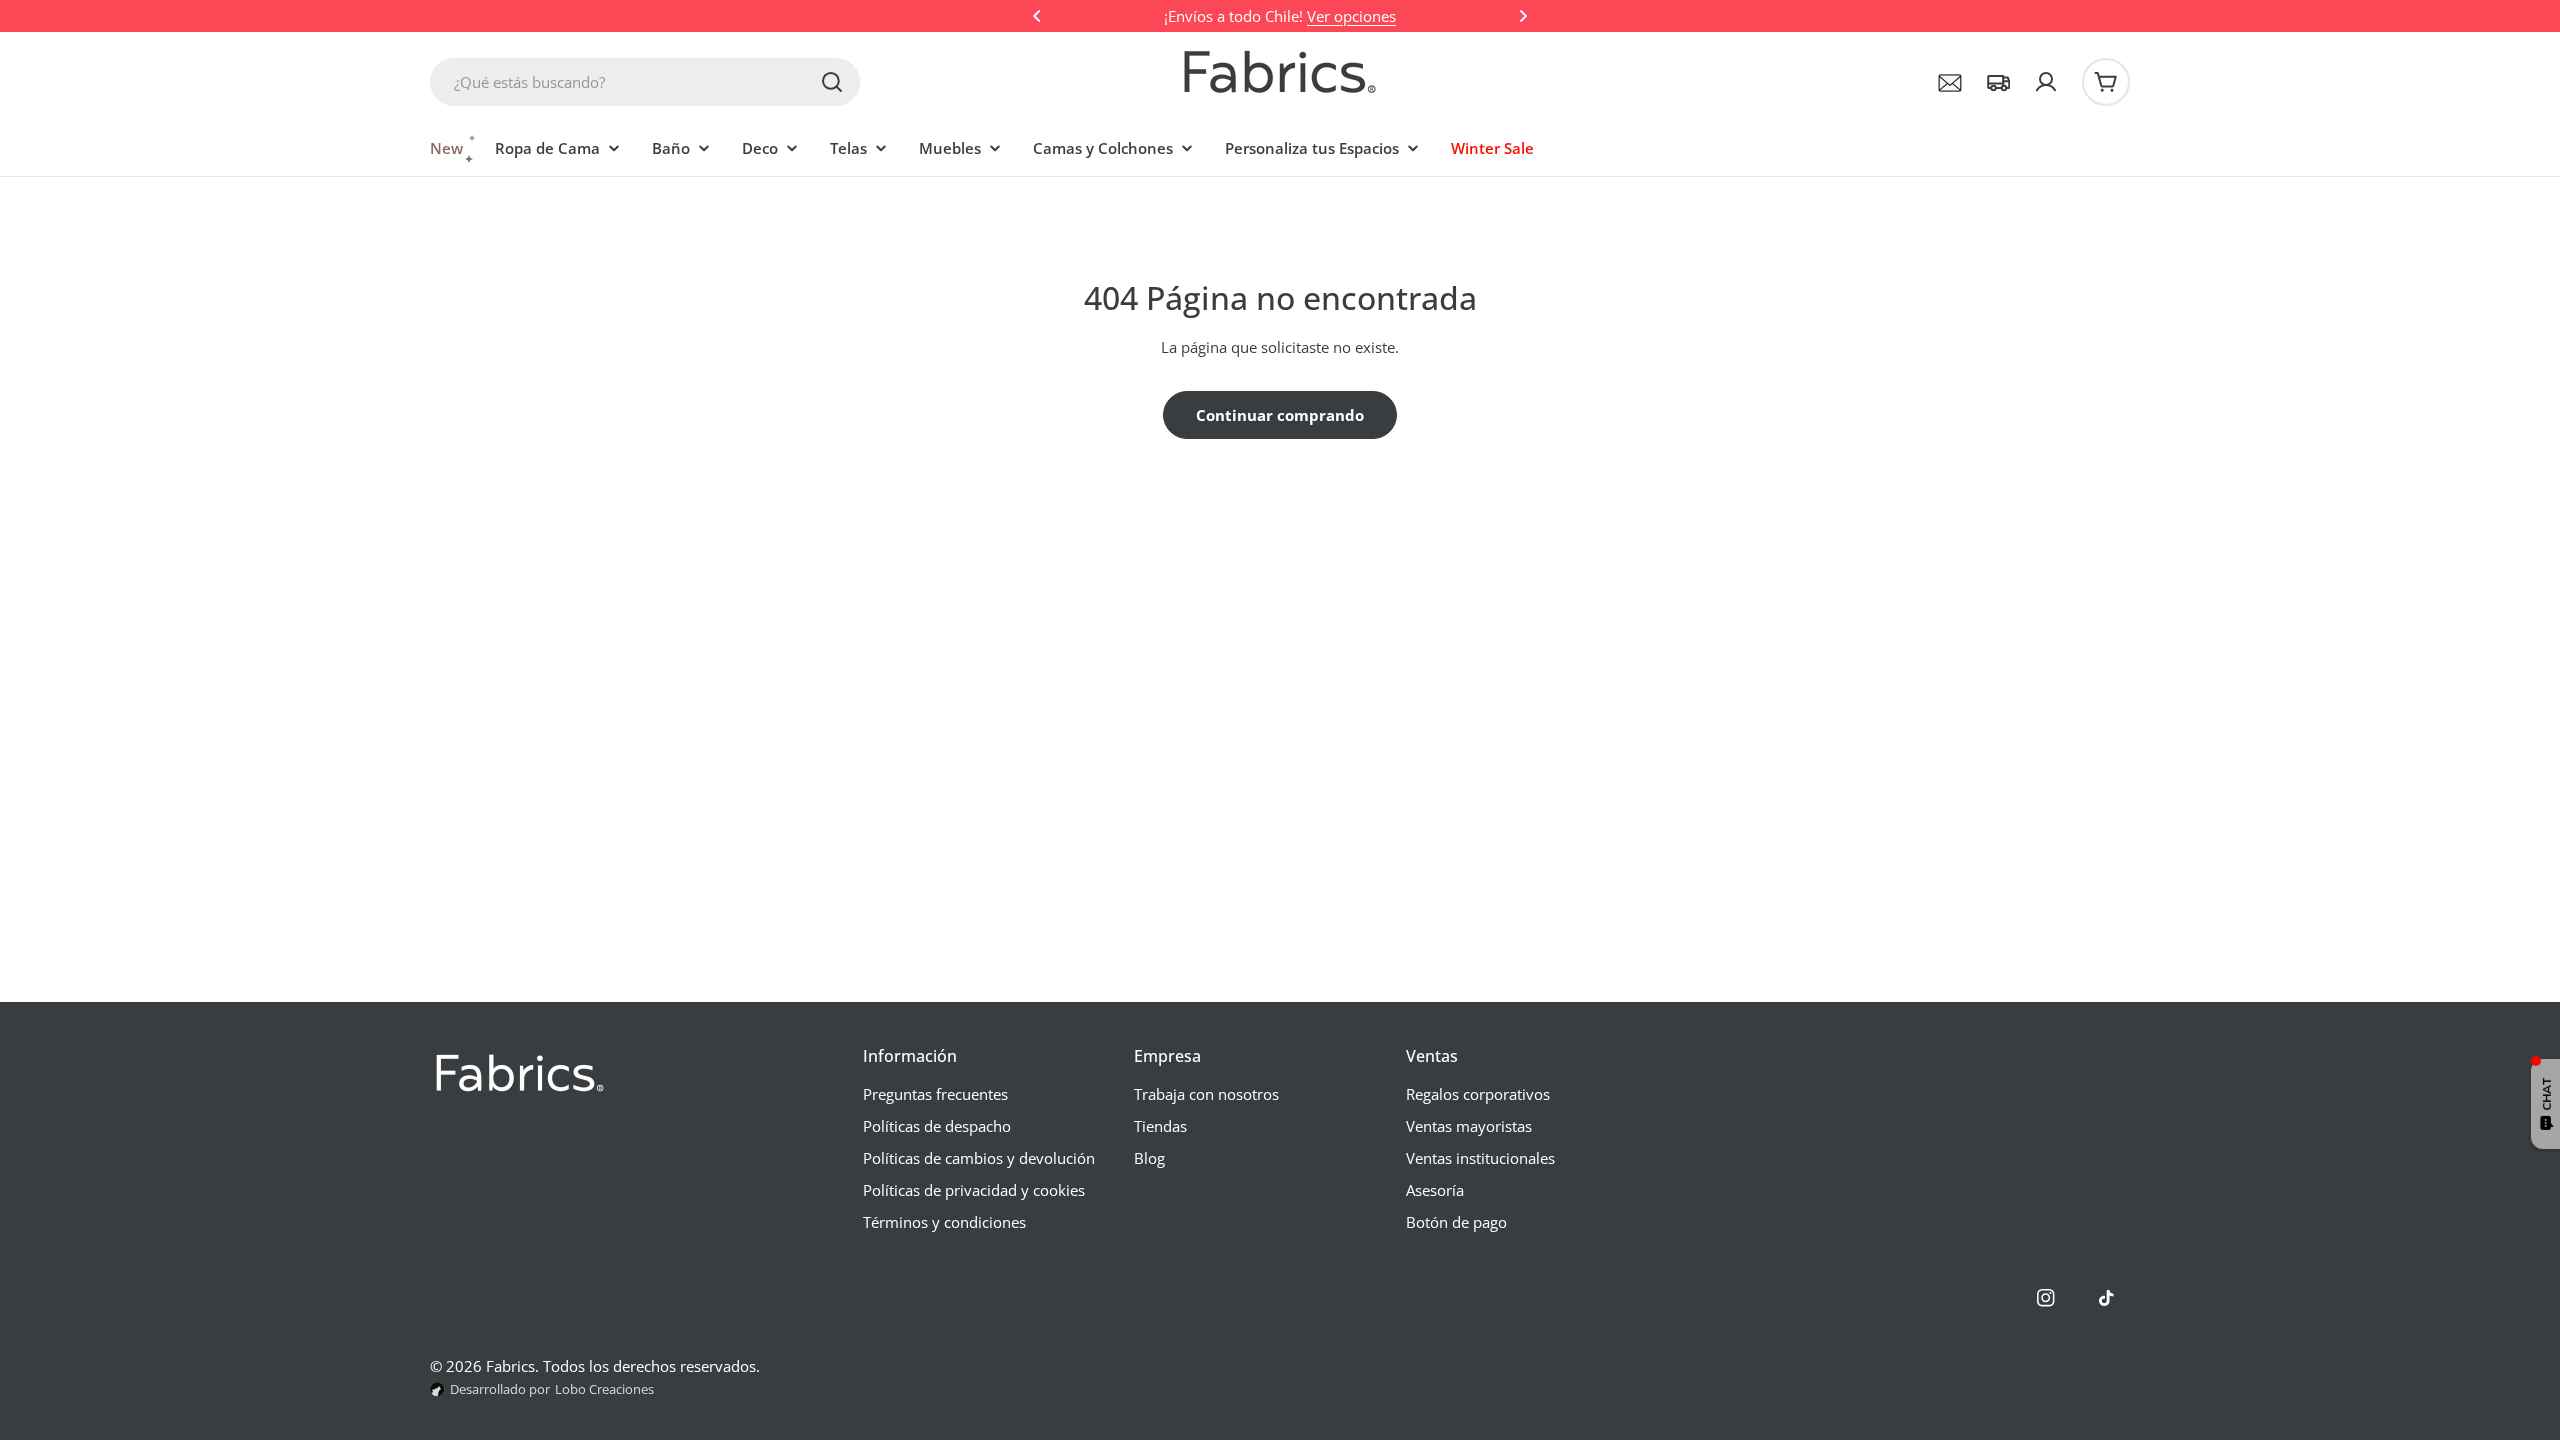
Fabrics (510, 1366)
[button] (1037, 16)
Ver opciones (1351, 16)
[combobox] (645, 82)
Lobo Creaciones (604, 1389)
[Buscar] (832, 82)
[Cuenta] (2046, 82)
